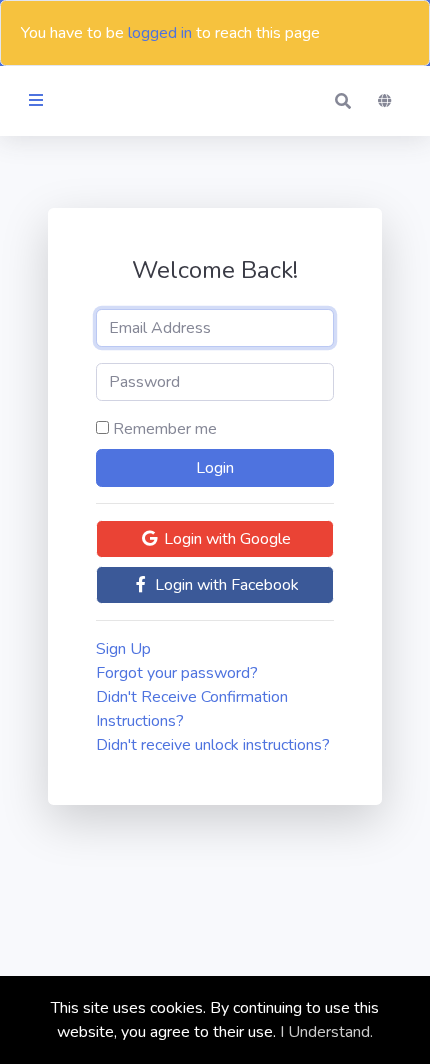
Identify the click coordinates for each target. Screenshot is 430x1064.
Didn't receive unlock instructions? (213, 745)
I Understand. (326, 1032)
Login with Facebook (225, 585)
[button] (343, 101)
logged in (160, 33)
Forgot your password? (177, 673)
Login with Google (225, 539)
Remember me (165, 429)
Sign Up (123, 649)
